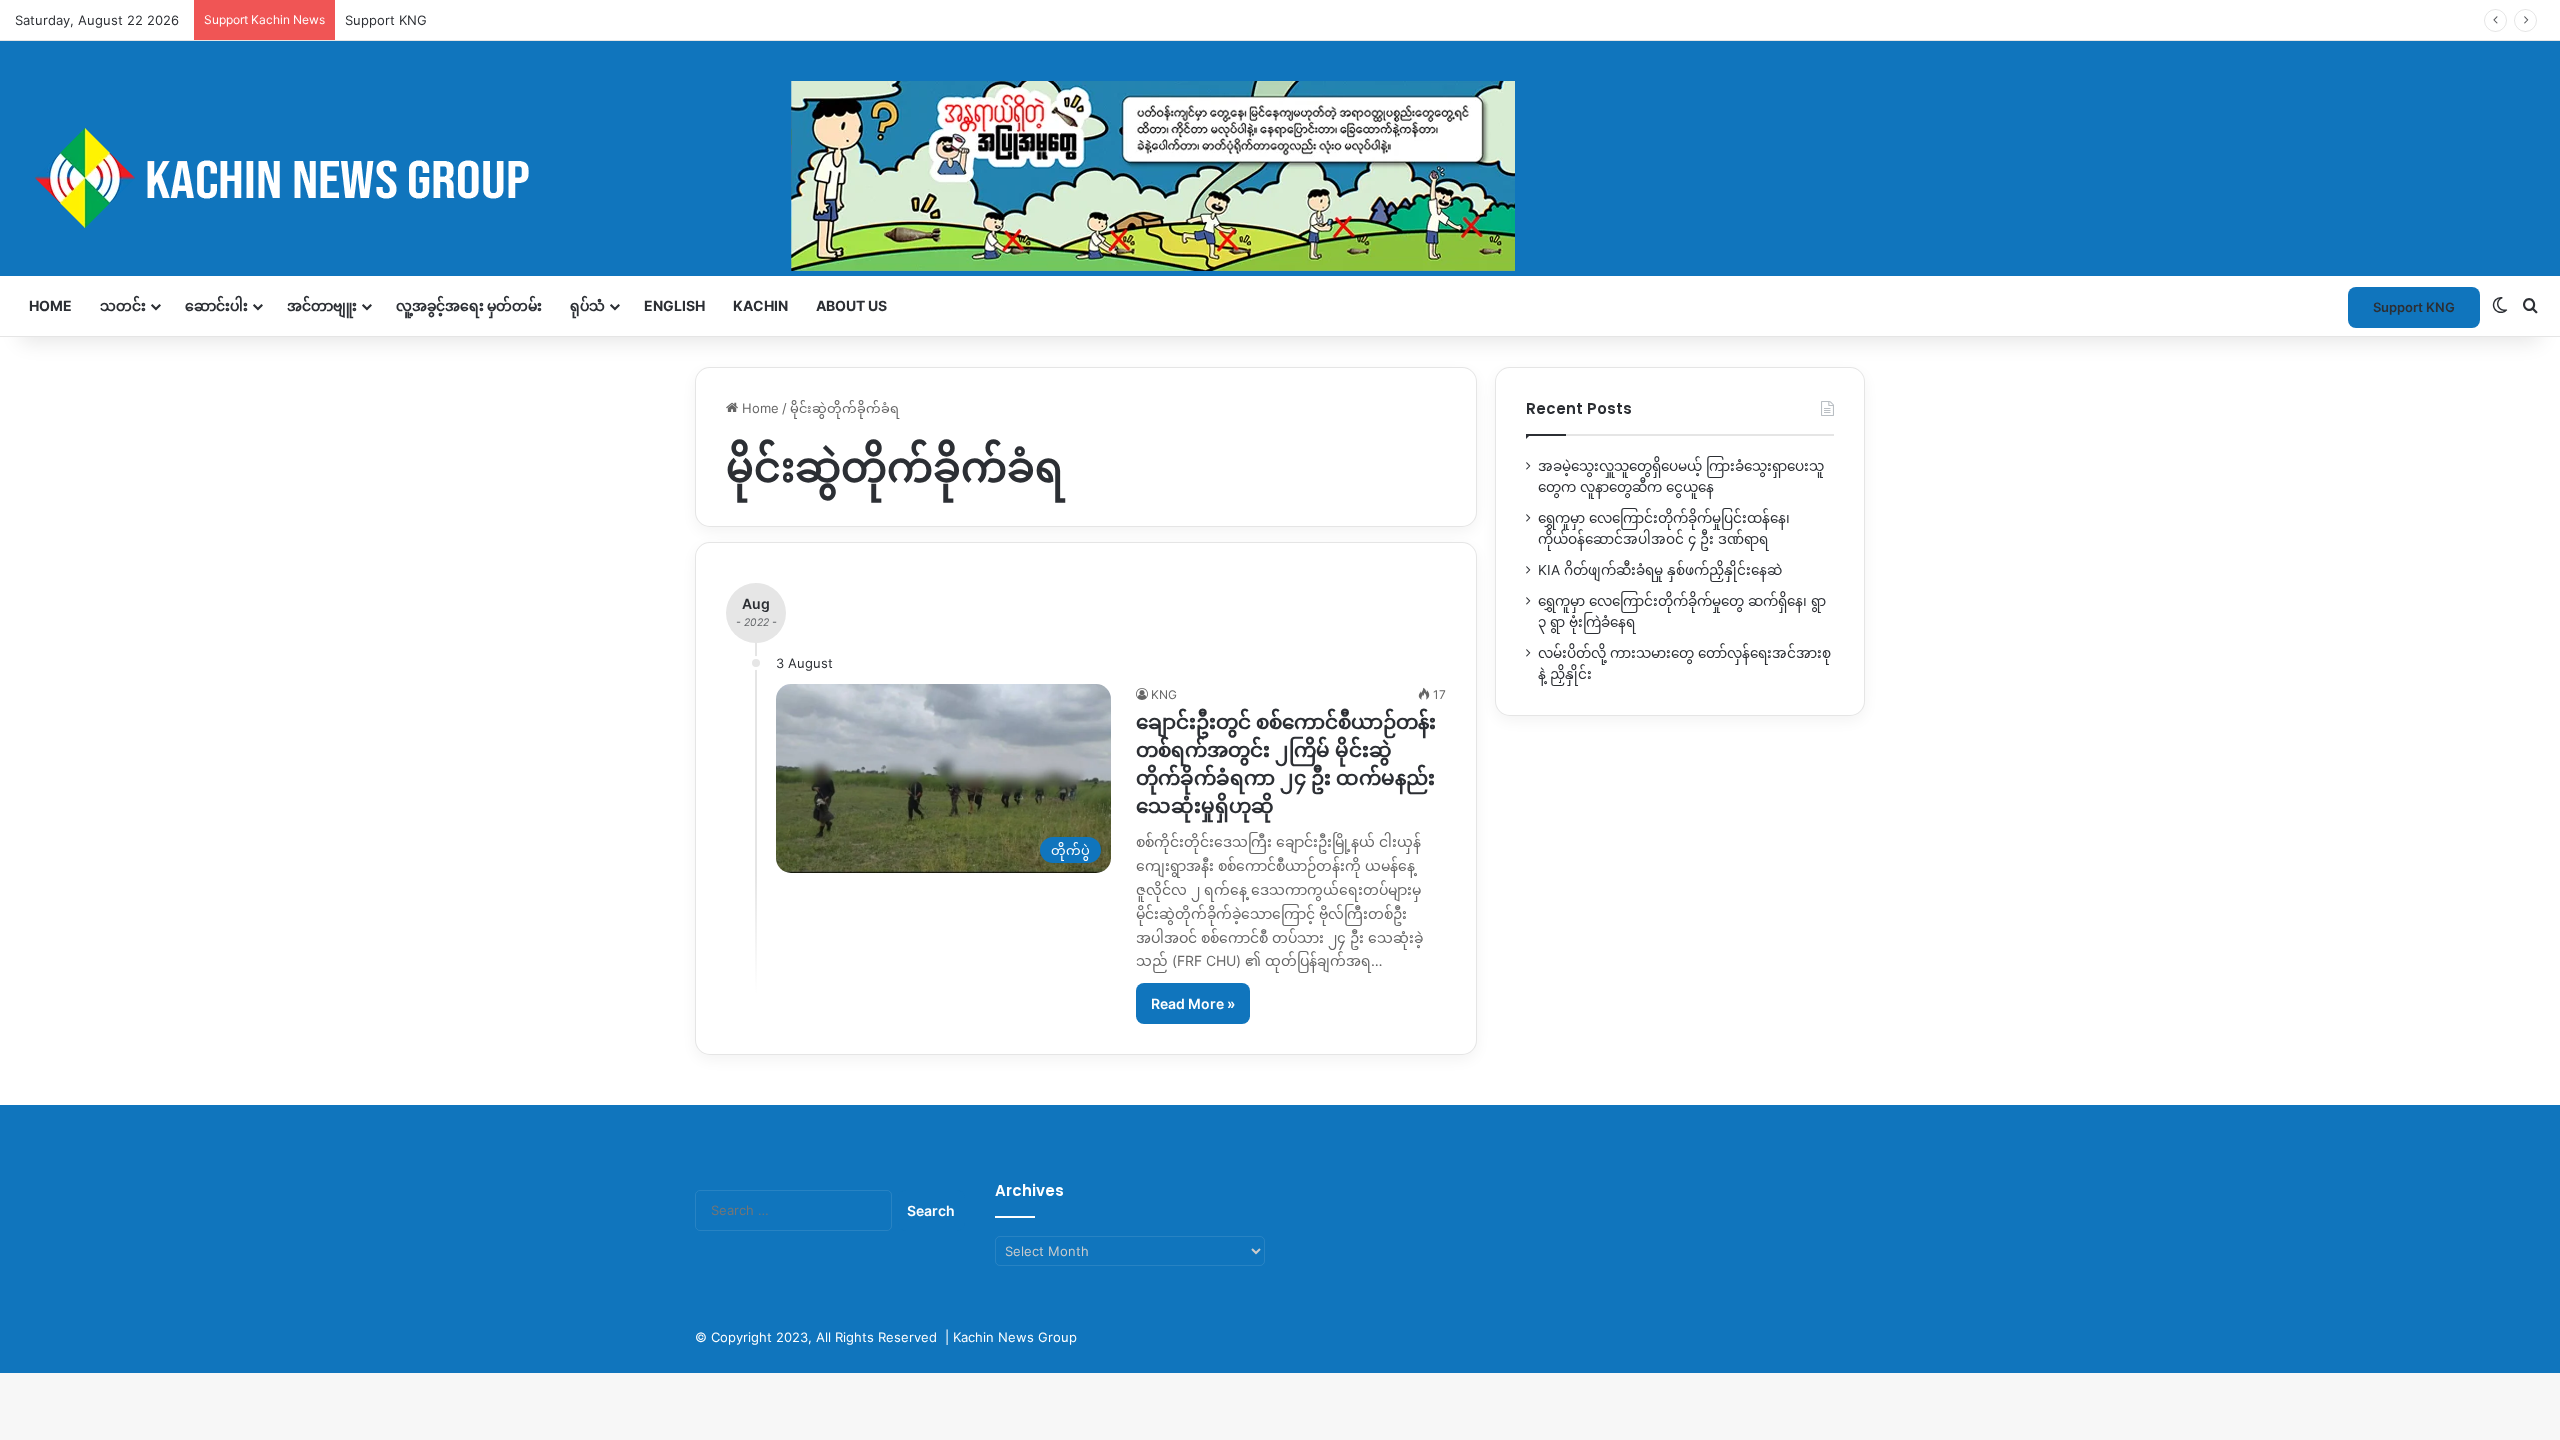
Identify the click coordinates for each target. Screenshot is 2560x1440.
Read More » (1193, 1003)
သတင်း (123, 305)
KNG (1164, 694)
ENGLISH (674, 305)
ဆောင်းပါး (216, 305)
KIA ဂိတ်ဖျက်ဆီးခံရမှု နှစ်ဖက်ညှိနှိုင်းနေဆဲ (1660, 570)
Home (50, 305)
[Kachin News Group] (765, 177)
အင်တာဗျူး (322, 305)
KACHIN (760, 305)
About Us (851, 305)
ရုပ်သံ (587, 305)
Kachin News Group (1015, 1337)
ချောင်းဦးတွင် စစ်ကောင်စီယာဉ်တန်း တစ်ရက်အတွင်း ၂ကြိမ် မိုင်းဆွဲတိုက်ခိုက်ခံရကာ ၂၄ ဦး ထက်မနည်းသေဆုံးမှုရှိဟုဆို (1286, 764)
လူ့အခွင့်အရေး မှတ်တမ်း (469, 305)
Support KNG (2414, 307)
